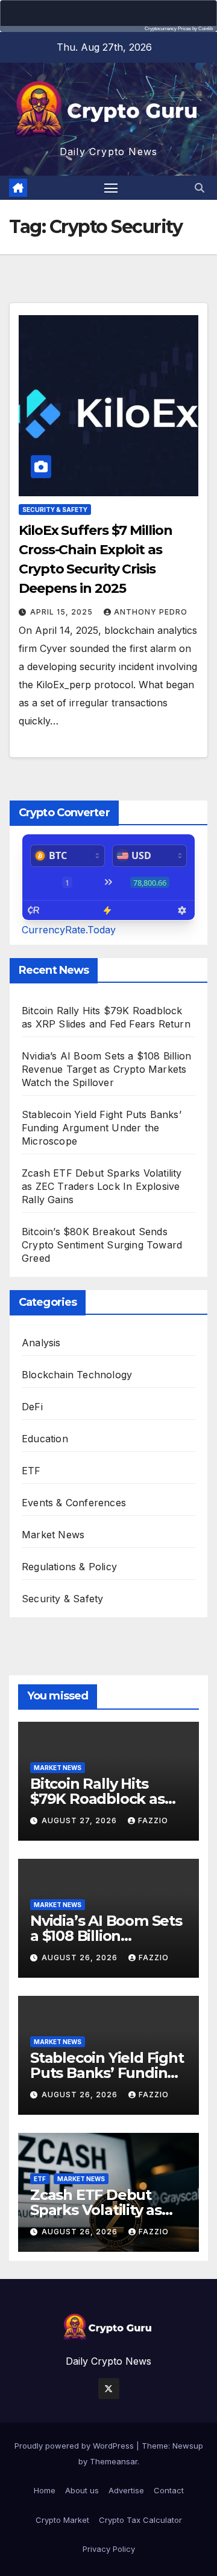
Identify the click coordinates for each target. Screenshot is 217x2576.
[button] (200, 188)
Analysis (41, 1343)
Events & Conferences (74, 1503)
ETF (31, 1471)
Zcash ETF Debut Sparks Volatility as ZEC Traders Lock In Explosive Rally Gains (102, 1186)
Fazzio (153, 1820)
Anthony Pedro (151, 612)
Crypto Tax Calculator (140, 2520)
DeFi (32, 1407)
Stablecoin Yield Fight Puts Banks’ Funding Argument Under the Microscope (102, 1128)
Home (45, 2490)
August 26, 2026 (81, 1958)
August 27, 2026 (80, 1820)
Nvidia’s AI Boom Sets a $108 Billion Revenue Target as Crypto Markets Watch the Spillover (106, 1069)
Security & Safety (55, 510)
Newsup (188, 2446)
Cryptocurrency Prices (168, 29)
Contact (169, 2490)
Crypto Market (62, 2520)
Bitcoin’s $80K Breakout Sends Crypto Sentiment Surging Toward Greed (102, 1245)
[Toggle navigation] (111, 188)
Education (45, 1439)
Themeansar (114, 2461)
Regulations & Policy (69, 1567)
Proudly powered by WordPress (75, 2446)
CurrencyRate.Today (69, 930)
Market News (53, 1535)
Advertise (126, 2490)
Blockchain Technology (77, 1375)
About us (82, 2490)
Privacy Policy (109, 2549)
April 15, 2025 (63, 612)
